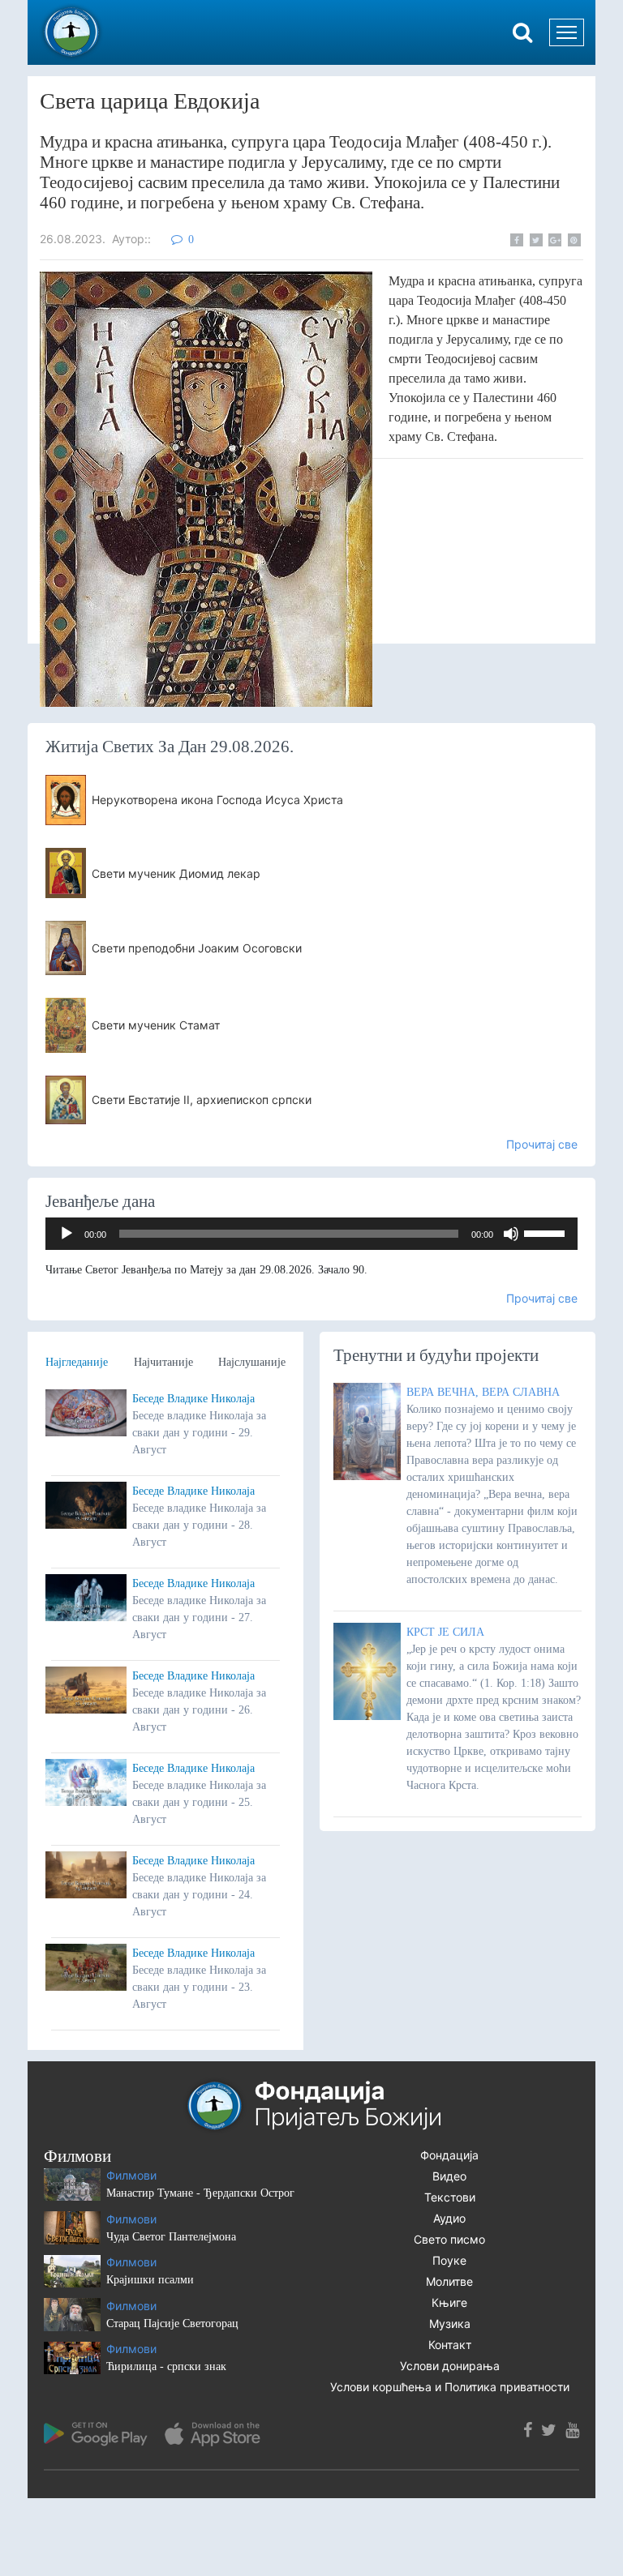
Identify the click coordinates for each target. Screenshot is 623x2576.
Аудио (449, 2218)
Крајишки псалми (150, 2280)
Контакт (450, 2345)
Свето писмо (449, 2239)
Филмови (131, 2175)
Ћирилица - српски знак (166, 2366)
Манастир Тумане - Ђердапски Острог (200, 2193)
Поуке (449, 2260)
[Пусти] (67, 1234)
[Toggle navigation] (567, 32)
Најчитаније (163, 1362)
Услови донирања (450, 2366)
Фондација (449, 2155)
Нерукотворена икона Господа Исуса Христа (217, 800)
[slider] (547, 1232)
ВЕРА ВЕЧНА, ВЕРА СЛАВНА (483, 1392)
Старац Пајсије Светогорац (172, 2324)
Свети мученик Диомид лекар (176, 873)
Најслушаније (252, 1362)
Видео (449, 2176)
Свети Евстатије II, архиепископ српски (202, 1100)
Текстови (450, 2197)
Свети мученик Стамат (156, 1025)
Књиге (449, 2302)
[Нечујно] (511, 1234)
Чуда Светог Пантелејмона (171, 2237)
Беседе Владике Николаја (193, 1399)
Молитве (449, 2281)
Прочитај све (542, 1144)
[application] (311, 1234)
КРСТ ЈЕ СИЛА (445, 1632)
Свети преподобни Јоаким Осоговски (197, 948)
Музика (450, 2324)
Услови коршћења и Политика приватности (450, 2387)
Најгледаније (77, 1362)
